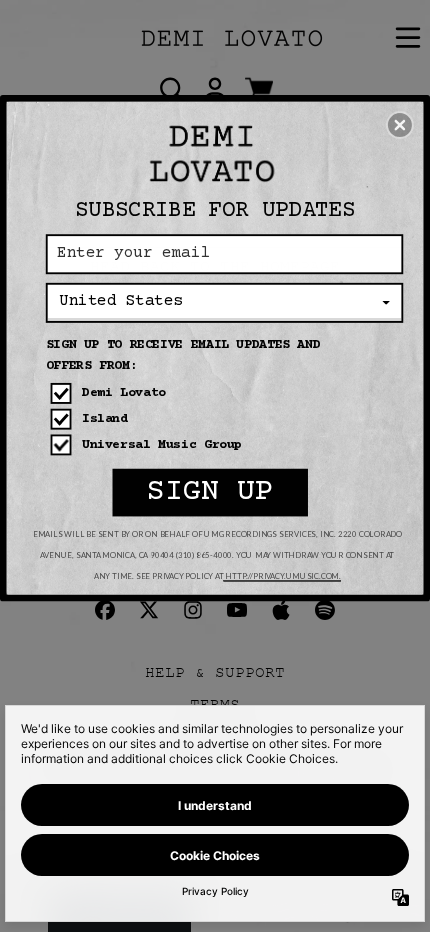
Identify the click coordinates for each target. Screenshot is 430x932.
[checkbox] (226, 393)
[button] (400, 125)
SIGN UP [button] (210, 492)
